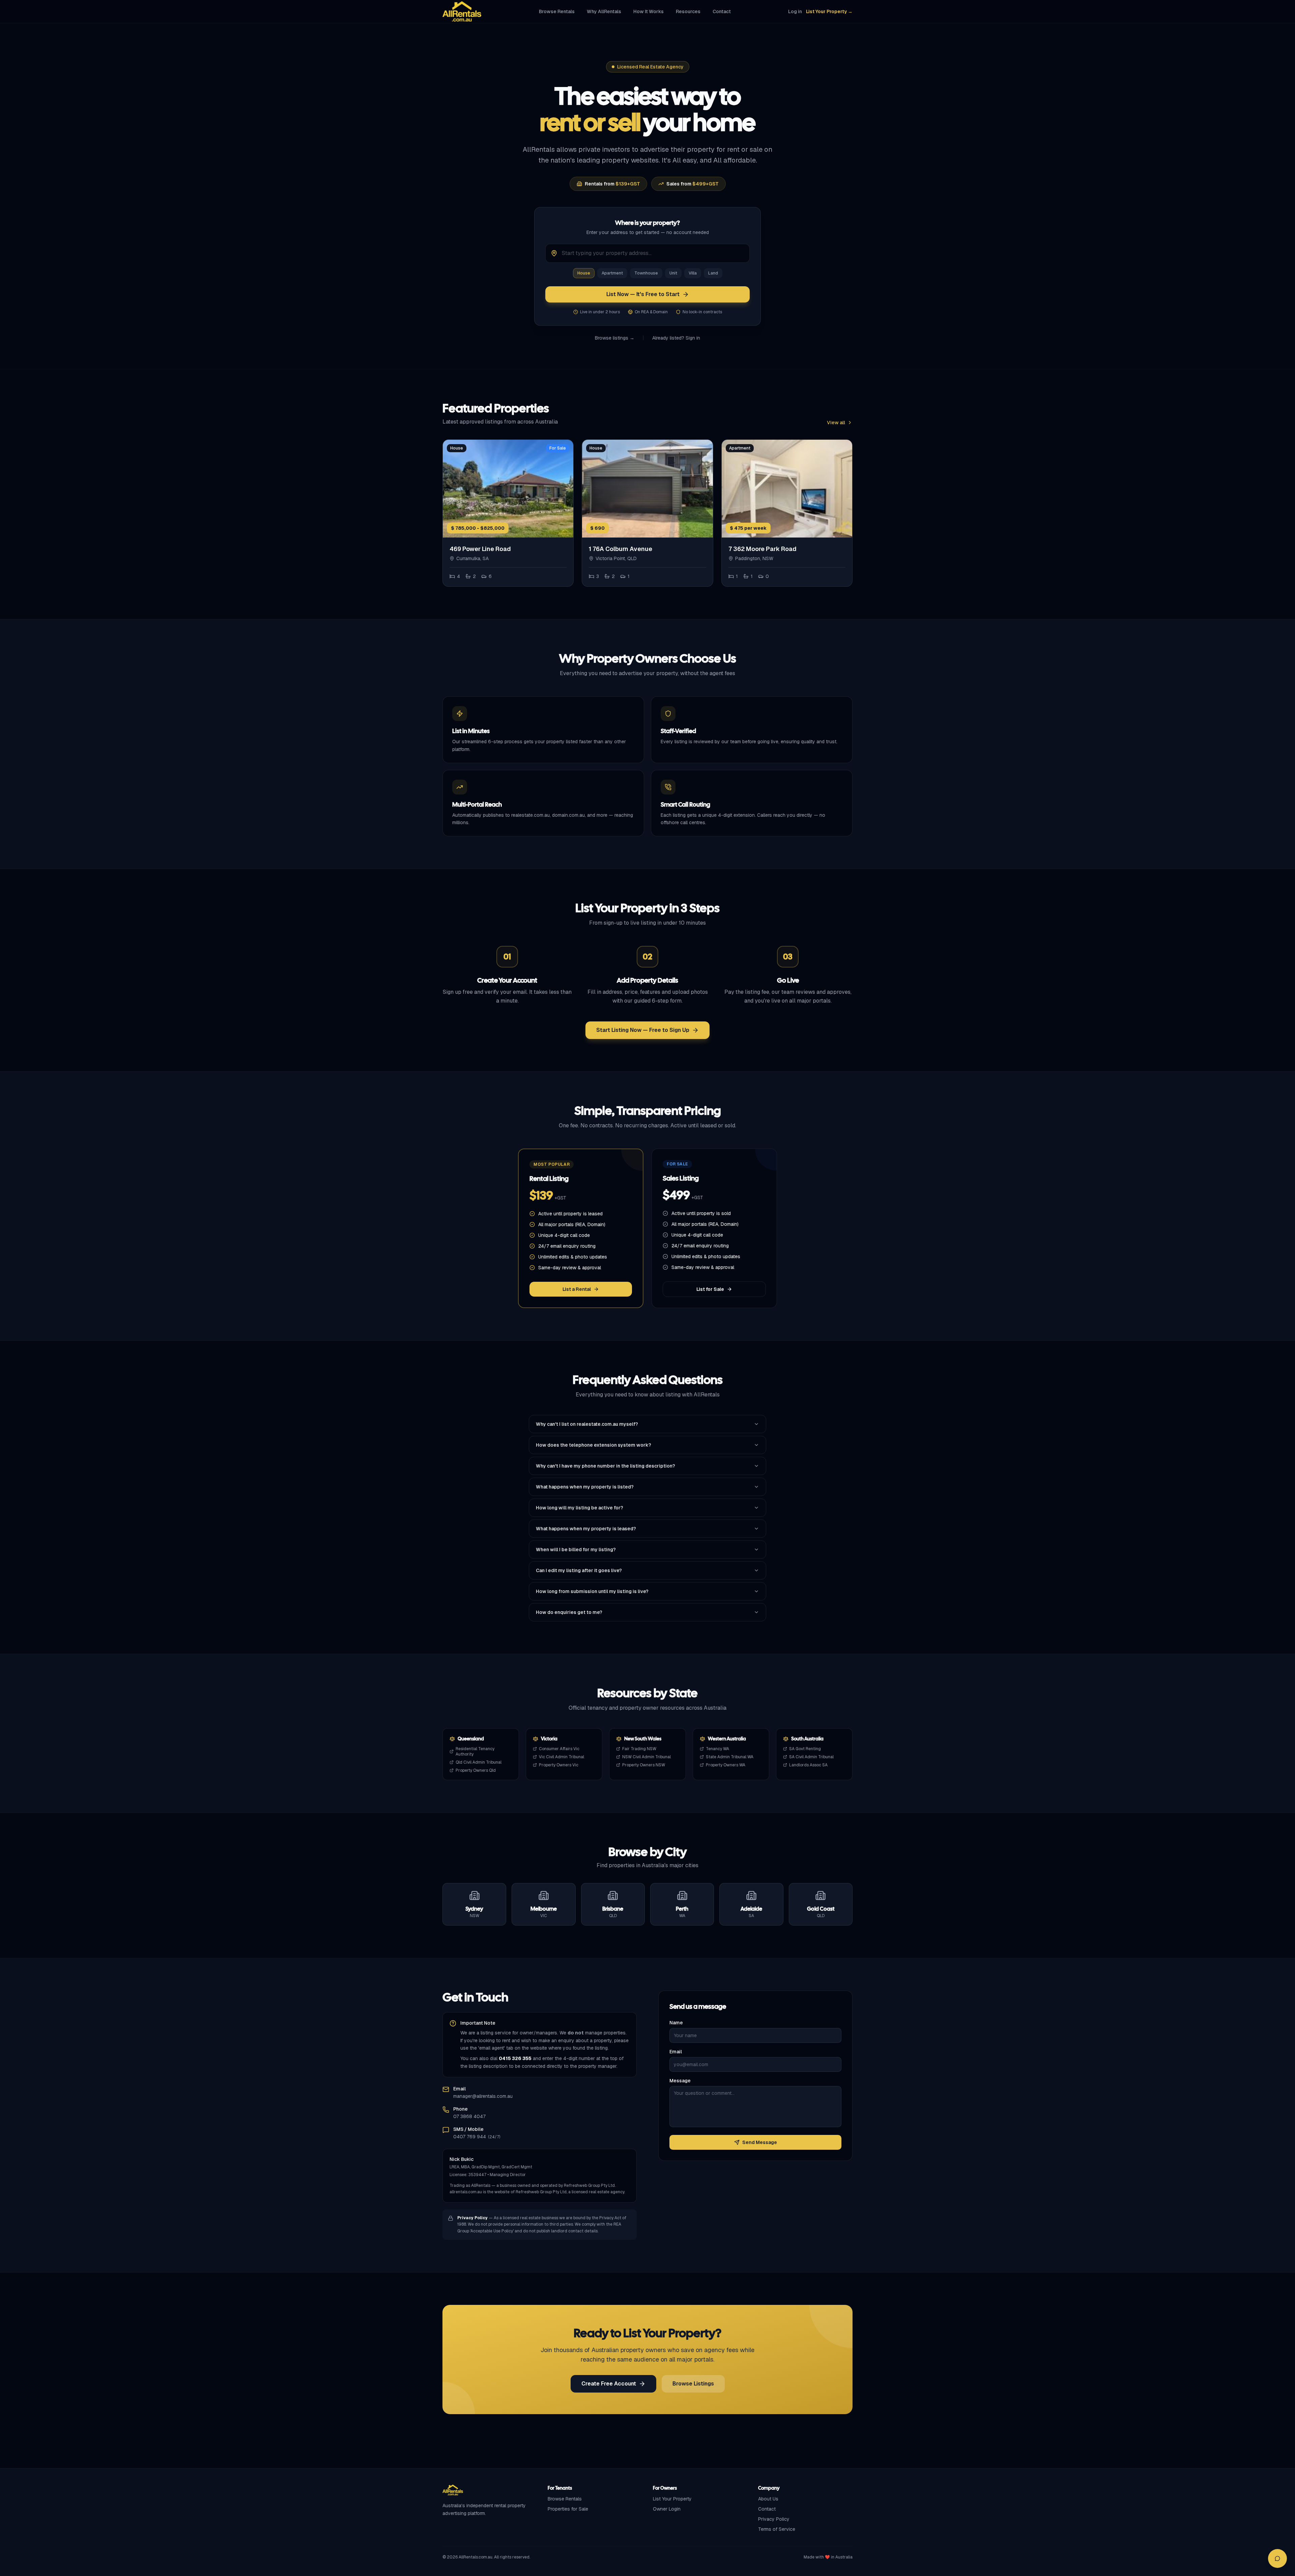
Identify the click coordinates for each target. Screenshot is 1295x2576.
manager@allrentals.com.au (483, 2096)
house (584, 273)
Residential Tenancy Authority (475, 1752)
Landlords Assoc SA (808, 1765)
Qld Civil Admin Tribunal (479, 1762)
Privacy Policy (774, 2519)
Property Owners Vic (559, 1765)
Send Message (760, 2142)
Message (680, 2081)
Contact (722, 11)
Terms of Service (777, 2529)
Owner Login (667, 2509)
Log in (795, 11)
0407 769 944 (470, 2137)
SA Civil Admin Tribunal (811, 1757)
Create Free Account (609, 2384)
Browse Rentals (557, 11)
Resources (688, 11)
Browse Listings (693, 2384)
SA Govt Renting (805, 1749)
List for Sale (710, 1289)
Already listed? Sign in (676, 338)
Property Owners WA (726, 1765)
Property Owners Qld (476, 1770)
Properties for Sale (568, 2509)
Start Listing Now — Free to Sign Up (643, 1030)
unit (673, 273)
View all (836, 423)
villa (693, 273)
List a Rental (577, 1289)
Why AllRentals (604, 11)
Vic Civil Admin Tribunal (562, 1757)
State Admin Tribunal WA (730, 1757)
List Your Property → (829, 11)
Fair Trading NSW (639, 1749)
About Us (768, 2499)
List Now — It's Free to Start (643, 294)
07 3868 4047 (469, 2116)
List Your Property (672, 2499)
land (713, 273)
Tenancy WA (717, 1749)
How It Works (649, 11)
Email (676, 2052)
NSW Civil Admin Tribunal (646, 1757)
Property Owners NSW (644, 1765)
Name (676, 2023)
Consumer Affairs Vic (559, 1749)
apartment (612, 273)
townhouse (646, 273)
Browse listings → (615, 338)
